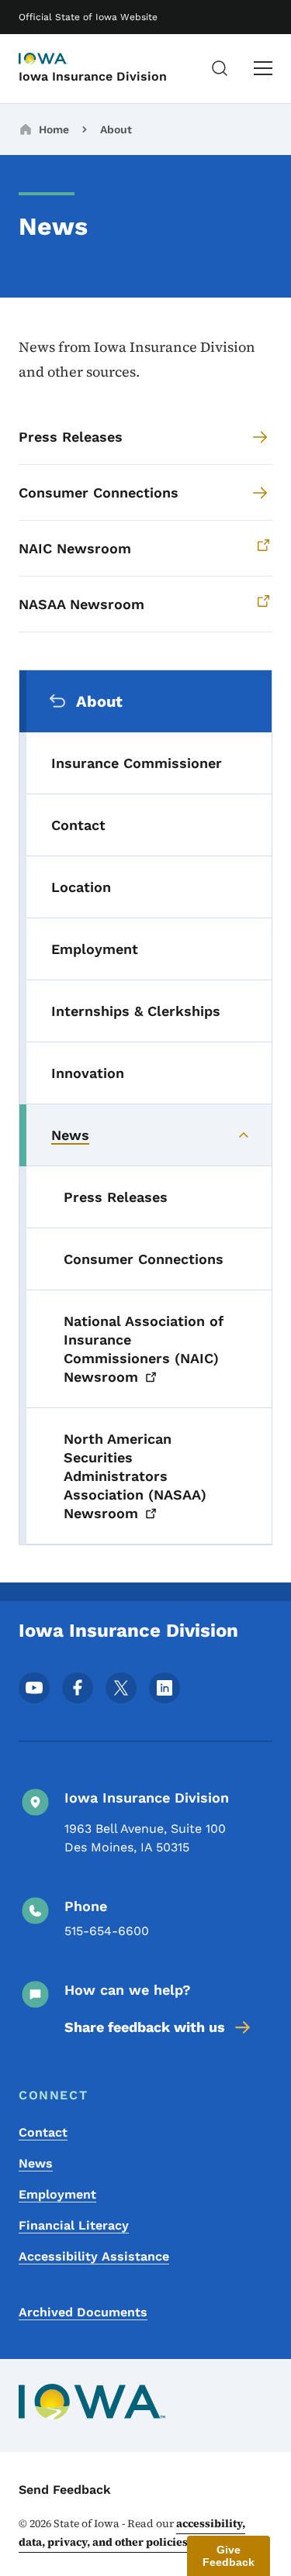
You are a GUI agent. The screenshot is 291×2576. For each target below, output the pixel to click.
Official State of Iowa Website (88, 17)
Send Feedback (65, 2490)
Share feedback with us (145, 2027)
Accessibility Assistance (94, 2256)
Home (54, 129)
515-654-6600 (107, 1931)
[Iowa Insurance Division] (57, 60)
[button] (229, 2556)
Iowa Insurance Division (93, 76)
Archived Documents (83, 2312)
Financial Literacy (74, 2225)
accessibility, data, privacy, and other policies (132, 2533)
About (116, 129)
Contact (43, 2132)
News (36, 2163)
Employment (57, 2194)
